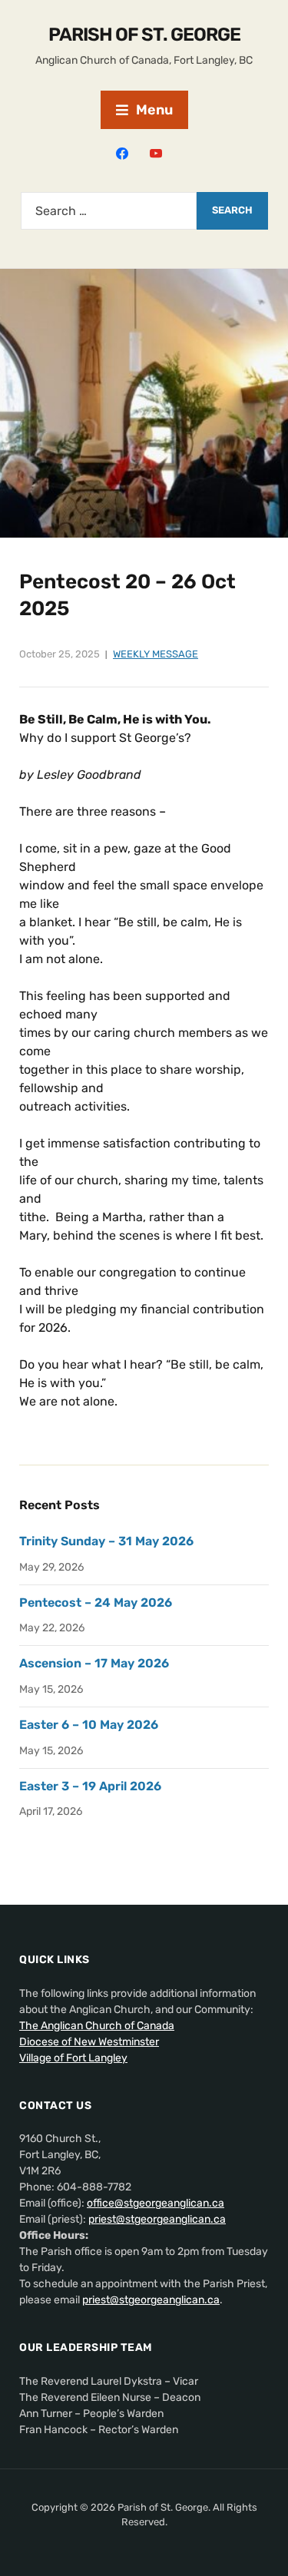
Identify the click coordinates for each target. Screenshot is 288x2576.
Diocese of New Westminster (89, 2042)
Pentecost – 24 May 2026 (96, 1603)
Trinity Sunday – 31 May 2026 (106, 1541)
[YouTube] (156, 152)
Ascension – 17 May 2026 (94, 1663)
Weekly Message (156, 654)
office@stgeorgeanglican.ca (156, 2203)
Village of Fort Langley (73, 2058)
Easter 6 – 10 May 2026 (89, 1725)
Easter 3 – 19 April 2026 (90, 1786)
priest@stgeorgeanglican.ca (157, 2219)
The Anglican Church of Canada (97, 2026)
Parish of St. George (144, 35)
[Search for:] (109, 211)
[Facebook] (122, 152)
